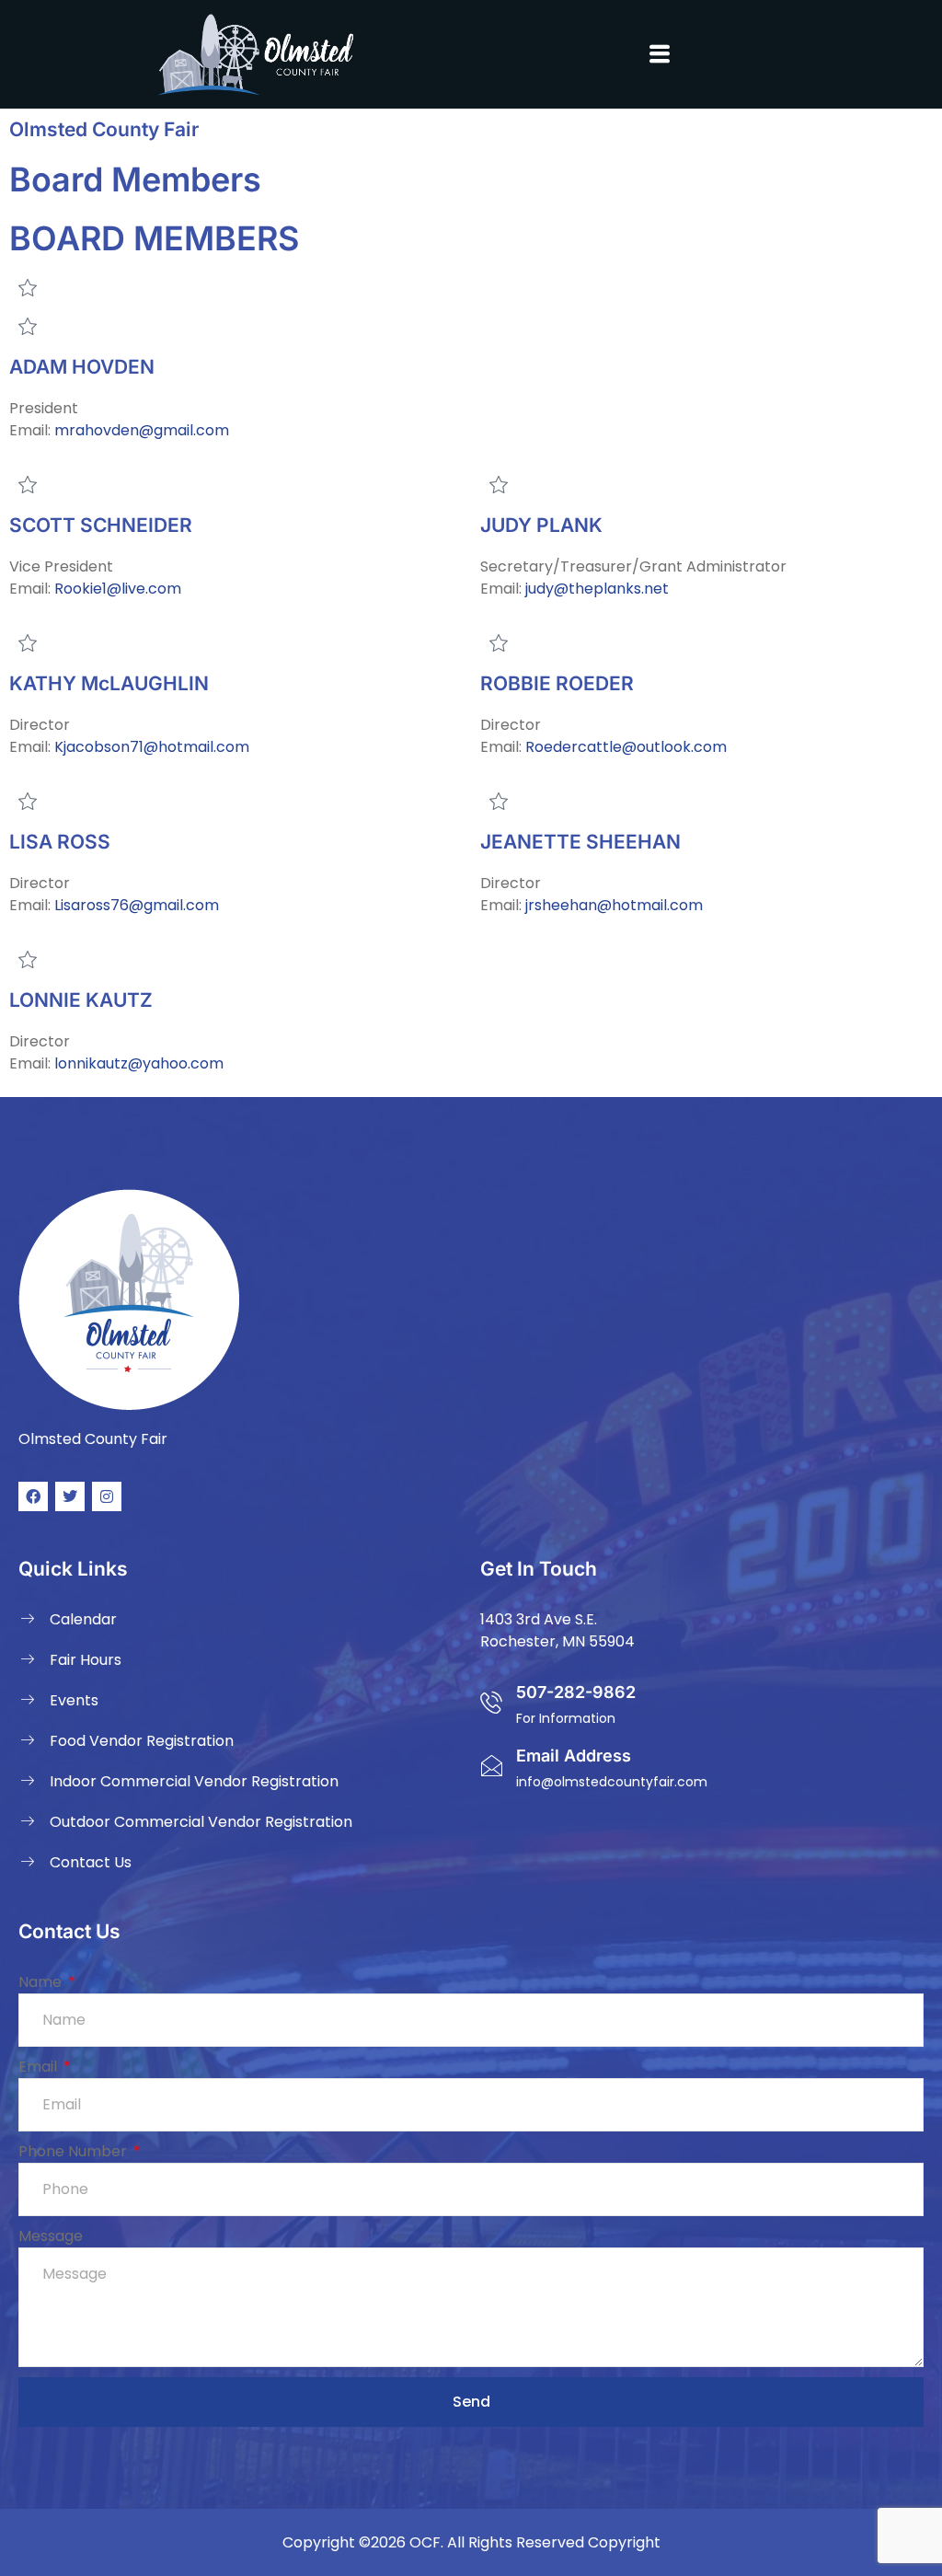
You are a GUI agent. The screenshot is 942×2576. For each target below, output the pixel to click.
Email (40, 2067)
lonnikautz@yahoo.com (139, 1063)
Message (51, 2236)
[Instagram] (107, 1496)
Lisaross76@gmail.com (137, 905)
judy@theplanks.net (597, 589)
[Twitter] (70, 1496)
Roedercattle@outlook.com (626, 747)
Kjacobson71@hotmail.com (152, 747)
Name (42, 1982)
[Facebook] (33, 1496)
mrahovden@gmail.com (142, 430)
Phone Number (75, 2151)
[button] (659, 55)
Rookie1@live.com (118, 589)
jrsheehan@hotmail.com (614, 905)
